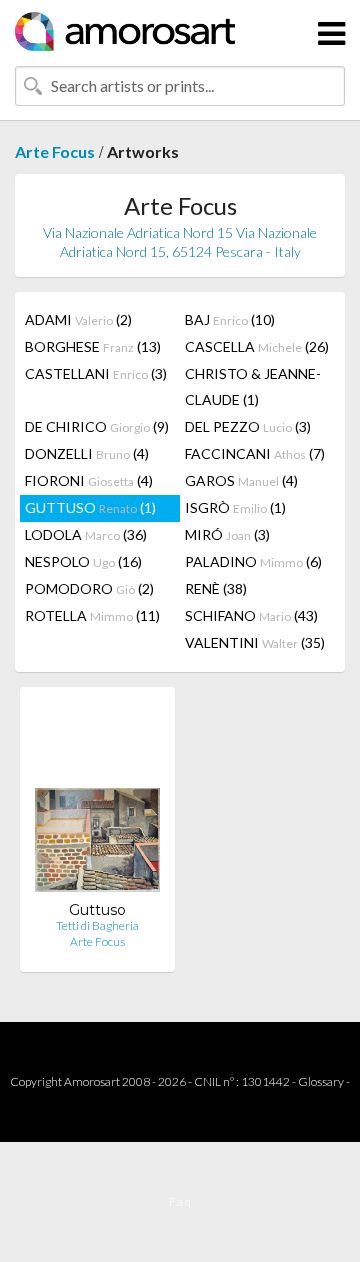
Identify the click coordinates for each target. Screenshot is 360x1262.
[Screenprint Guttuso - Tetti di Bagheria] (97, 801)
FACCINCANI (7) (255, 453)
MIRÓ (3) (227, 534)
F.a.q (180, 1201)
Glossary (321, 1081)
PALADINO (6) (253, 561)
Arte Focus (55, 151)
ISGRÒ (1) (235, 507)
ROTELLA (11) (92, 615)
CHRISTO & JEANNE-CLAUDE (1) (253, 386)
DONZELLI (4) (87, 453)
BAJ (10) (230, 319)
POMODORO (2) (89, 588)
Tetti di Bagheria (97, 925)
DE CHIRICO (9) (97, 426)
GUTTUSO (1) (90, 507)
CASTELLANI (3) (96, 373)
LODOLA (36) (86, 534)
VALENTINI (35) (255, 642)
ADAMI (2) (78, 319)
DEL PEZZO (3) (248, 426)
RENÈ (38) (216, 588)
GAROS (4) (241, 480)
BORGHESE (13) (93, 346)
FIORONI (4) (89, 480)
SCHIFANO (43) (251, 615)
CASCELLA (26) (257, 346)
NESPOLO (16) (83, 561)
